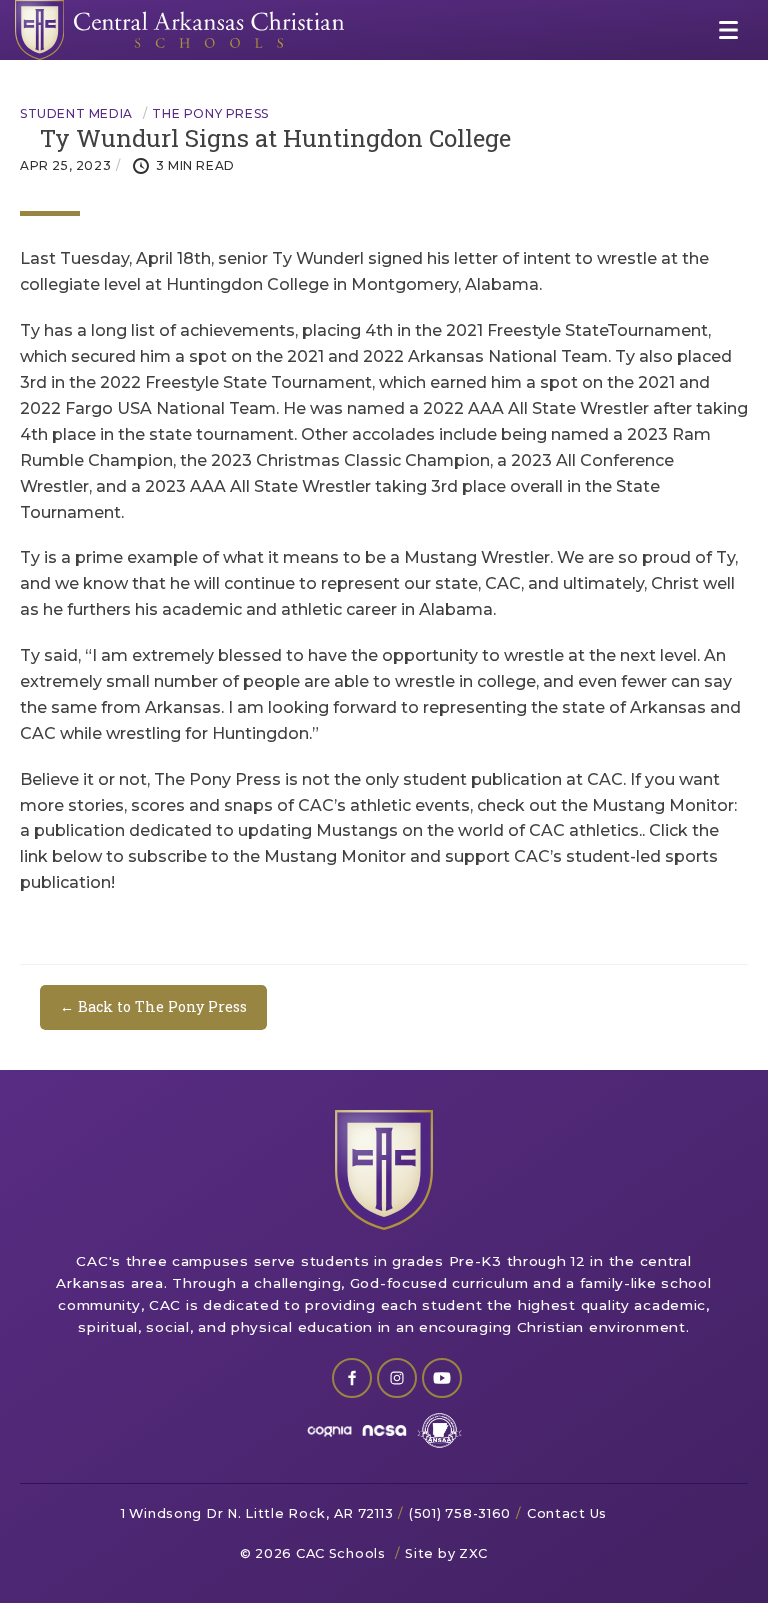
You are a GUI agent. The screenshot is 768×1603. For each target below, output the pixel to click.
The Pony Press (210, 114)
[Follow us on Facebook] (352, 1378)
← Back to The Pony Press (153, 1006)
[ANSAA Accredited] (439, 1430)
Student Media (76, 114)
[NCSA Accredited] (384, 1430)
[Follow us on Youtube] (442, 1378)
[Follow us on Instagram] (397, 1378)
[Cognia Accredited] (329, 1430)
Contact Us (567, 1513)
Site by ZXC (446, 1553)
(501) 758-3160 (460, 1513)
